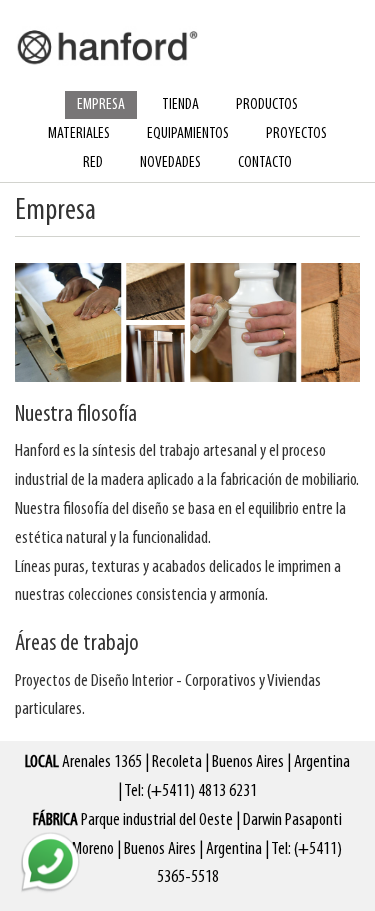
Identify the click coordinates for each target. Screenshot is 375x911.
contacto (265, 163)
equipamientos (188, 134)
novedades (170, 163)
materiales (79, 134)
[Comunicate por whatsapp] (50, 861)
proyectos (296, 134)
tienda (180, 105)
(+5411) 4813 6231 (202, 792)
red (93, 163)
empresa (101, 105)
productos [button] (267, 105)
